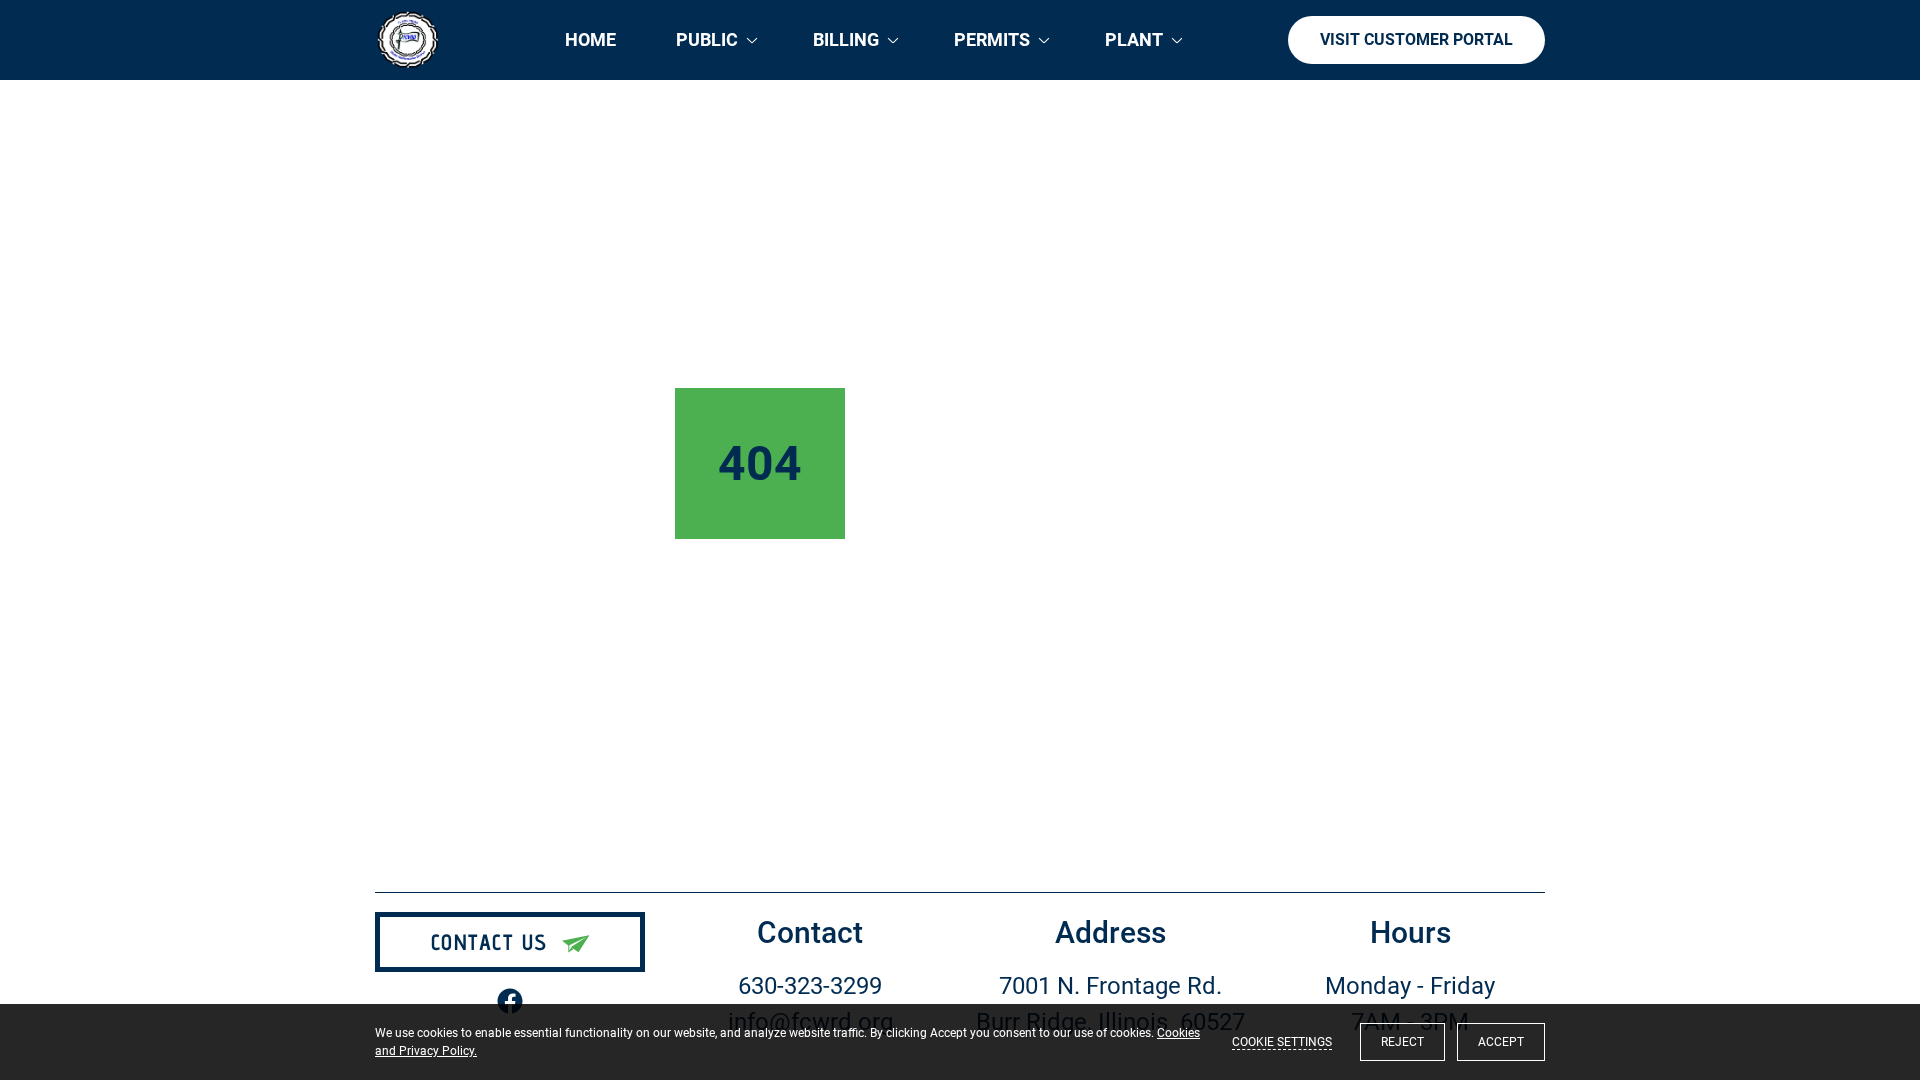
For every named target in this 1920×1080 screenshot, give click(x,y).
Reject (1402, 1042)
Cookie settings (1282, 1042)
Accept (1501, 1042)
